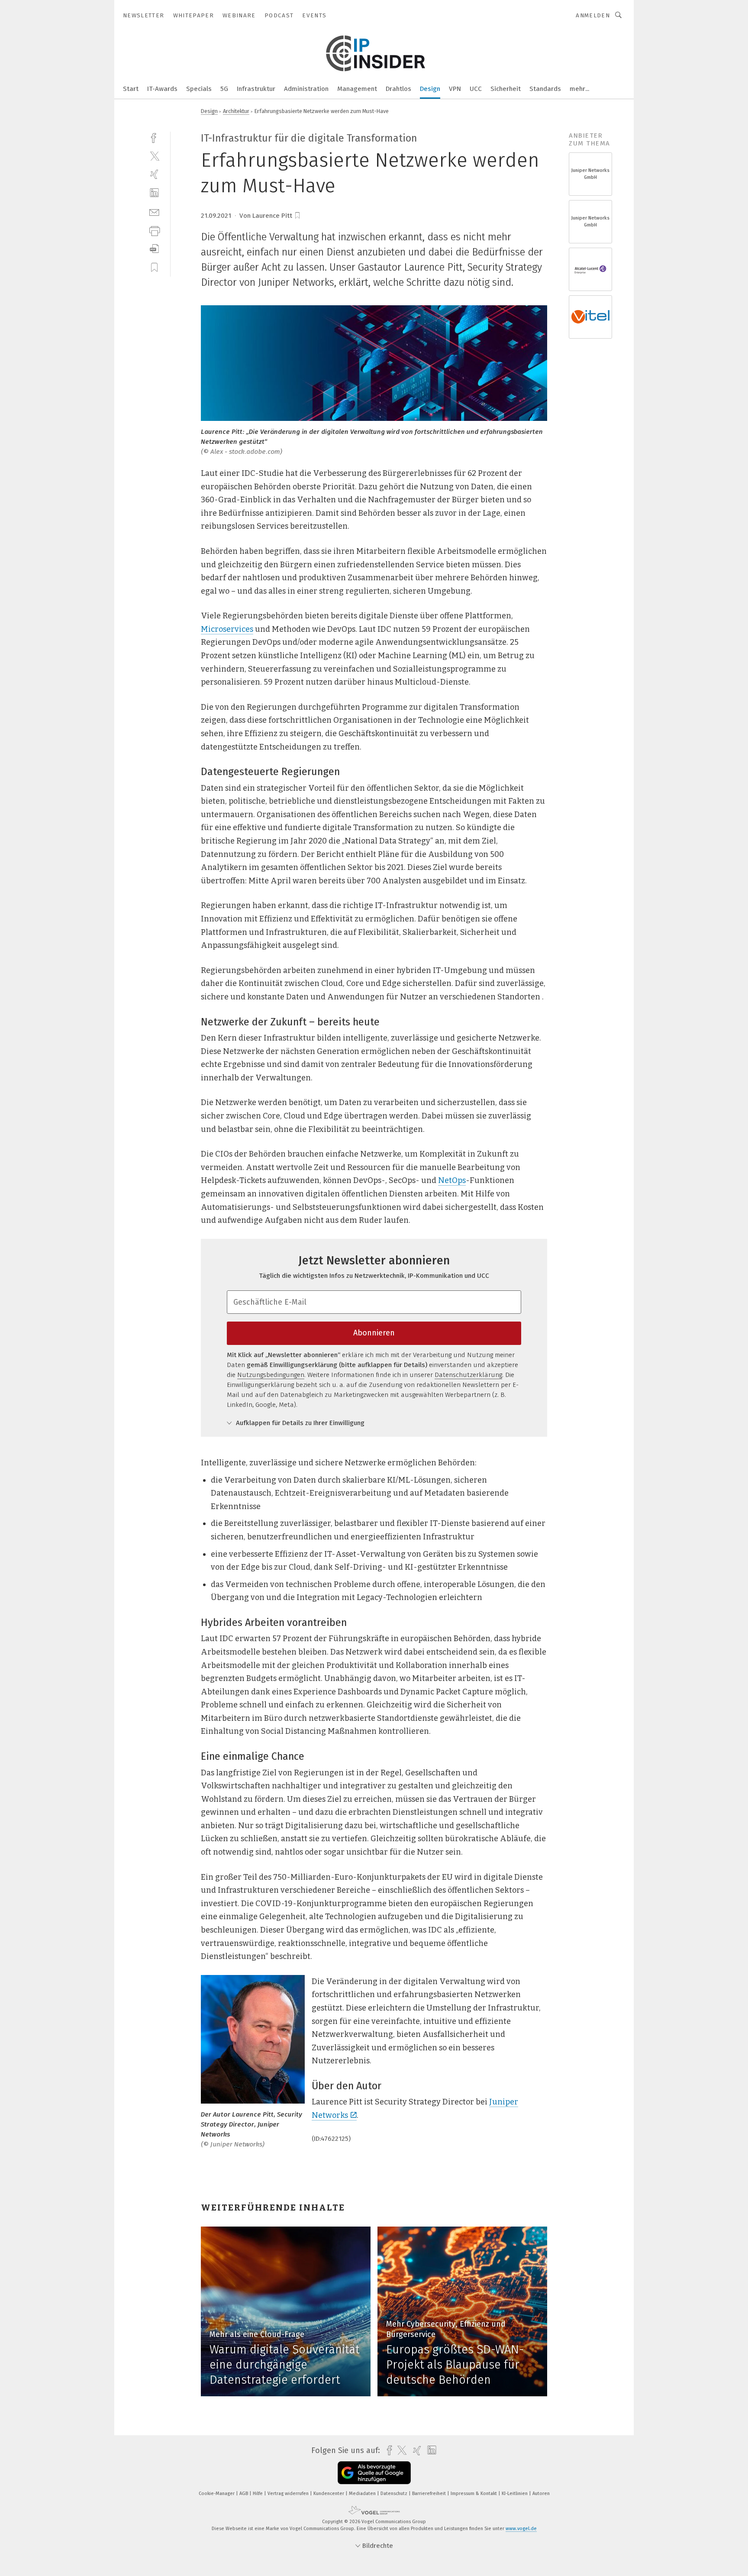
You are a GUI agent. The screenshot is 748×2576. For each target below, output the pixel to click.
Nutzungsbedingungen (271, 1375)
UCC (476, 89)
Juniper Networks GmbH (590, 174)
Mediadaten (363, 2494)
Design (430, 89)
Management (357, 89)
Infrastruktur (256, 89)
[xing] (154, 174)
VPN (455, 89)
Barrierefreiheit (430, 2494)
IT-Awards (162, 89)
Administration (306, 89)
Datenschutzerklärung (468, 1375)
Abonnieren (374, 1333)
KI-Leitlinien (515, 2494)
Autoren (541, 2494)
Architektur (236, 111)
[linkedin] (154, 193)
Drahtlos (398, 89)
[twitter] (154, 156)
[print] (154, 230)
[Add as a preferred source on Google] (374, 2473)
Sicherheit (506, 89)
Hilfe (258, 2494)
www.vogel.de (521, 2529)
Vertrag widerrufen (289, 2494)
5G (224, 89)
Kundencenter (329, 2494)
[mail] (154, 212)
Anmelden (593, 15)
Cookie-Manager (217, 2494)
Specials (199, 89)
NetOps (452, 1180)
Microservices (227, 629)
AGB (244, 2494)
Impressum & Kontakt (474, 2494)
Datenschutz (395, 2494)
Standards (545, 89)
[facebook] (154, 137)
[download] (154, 249)
